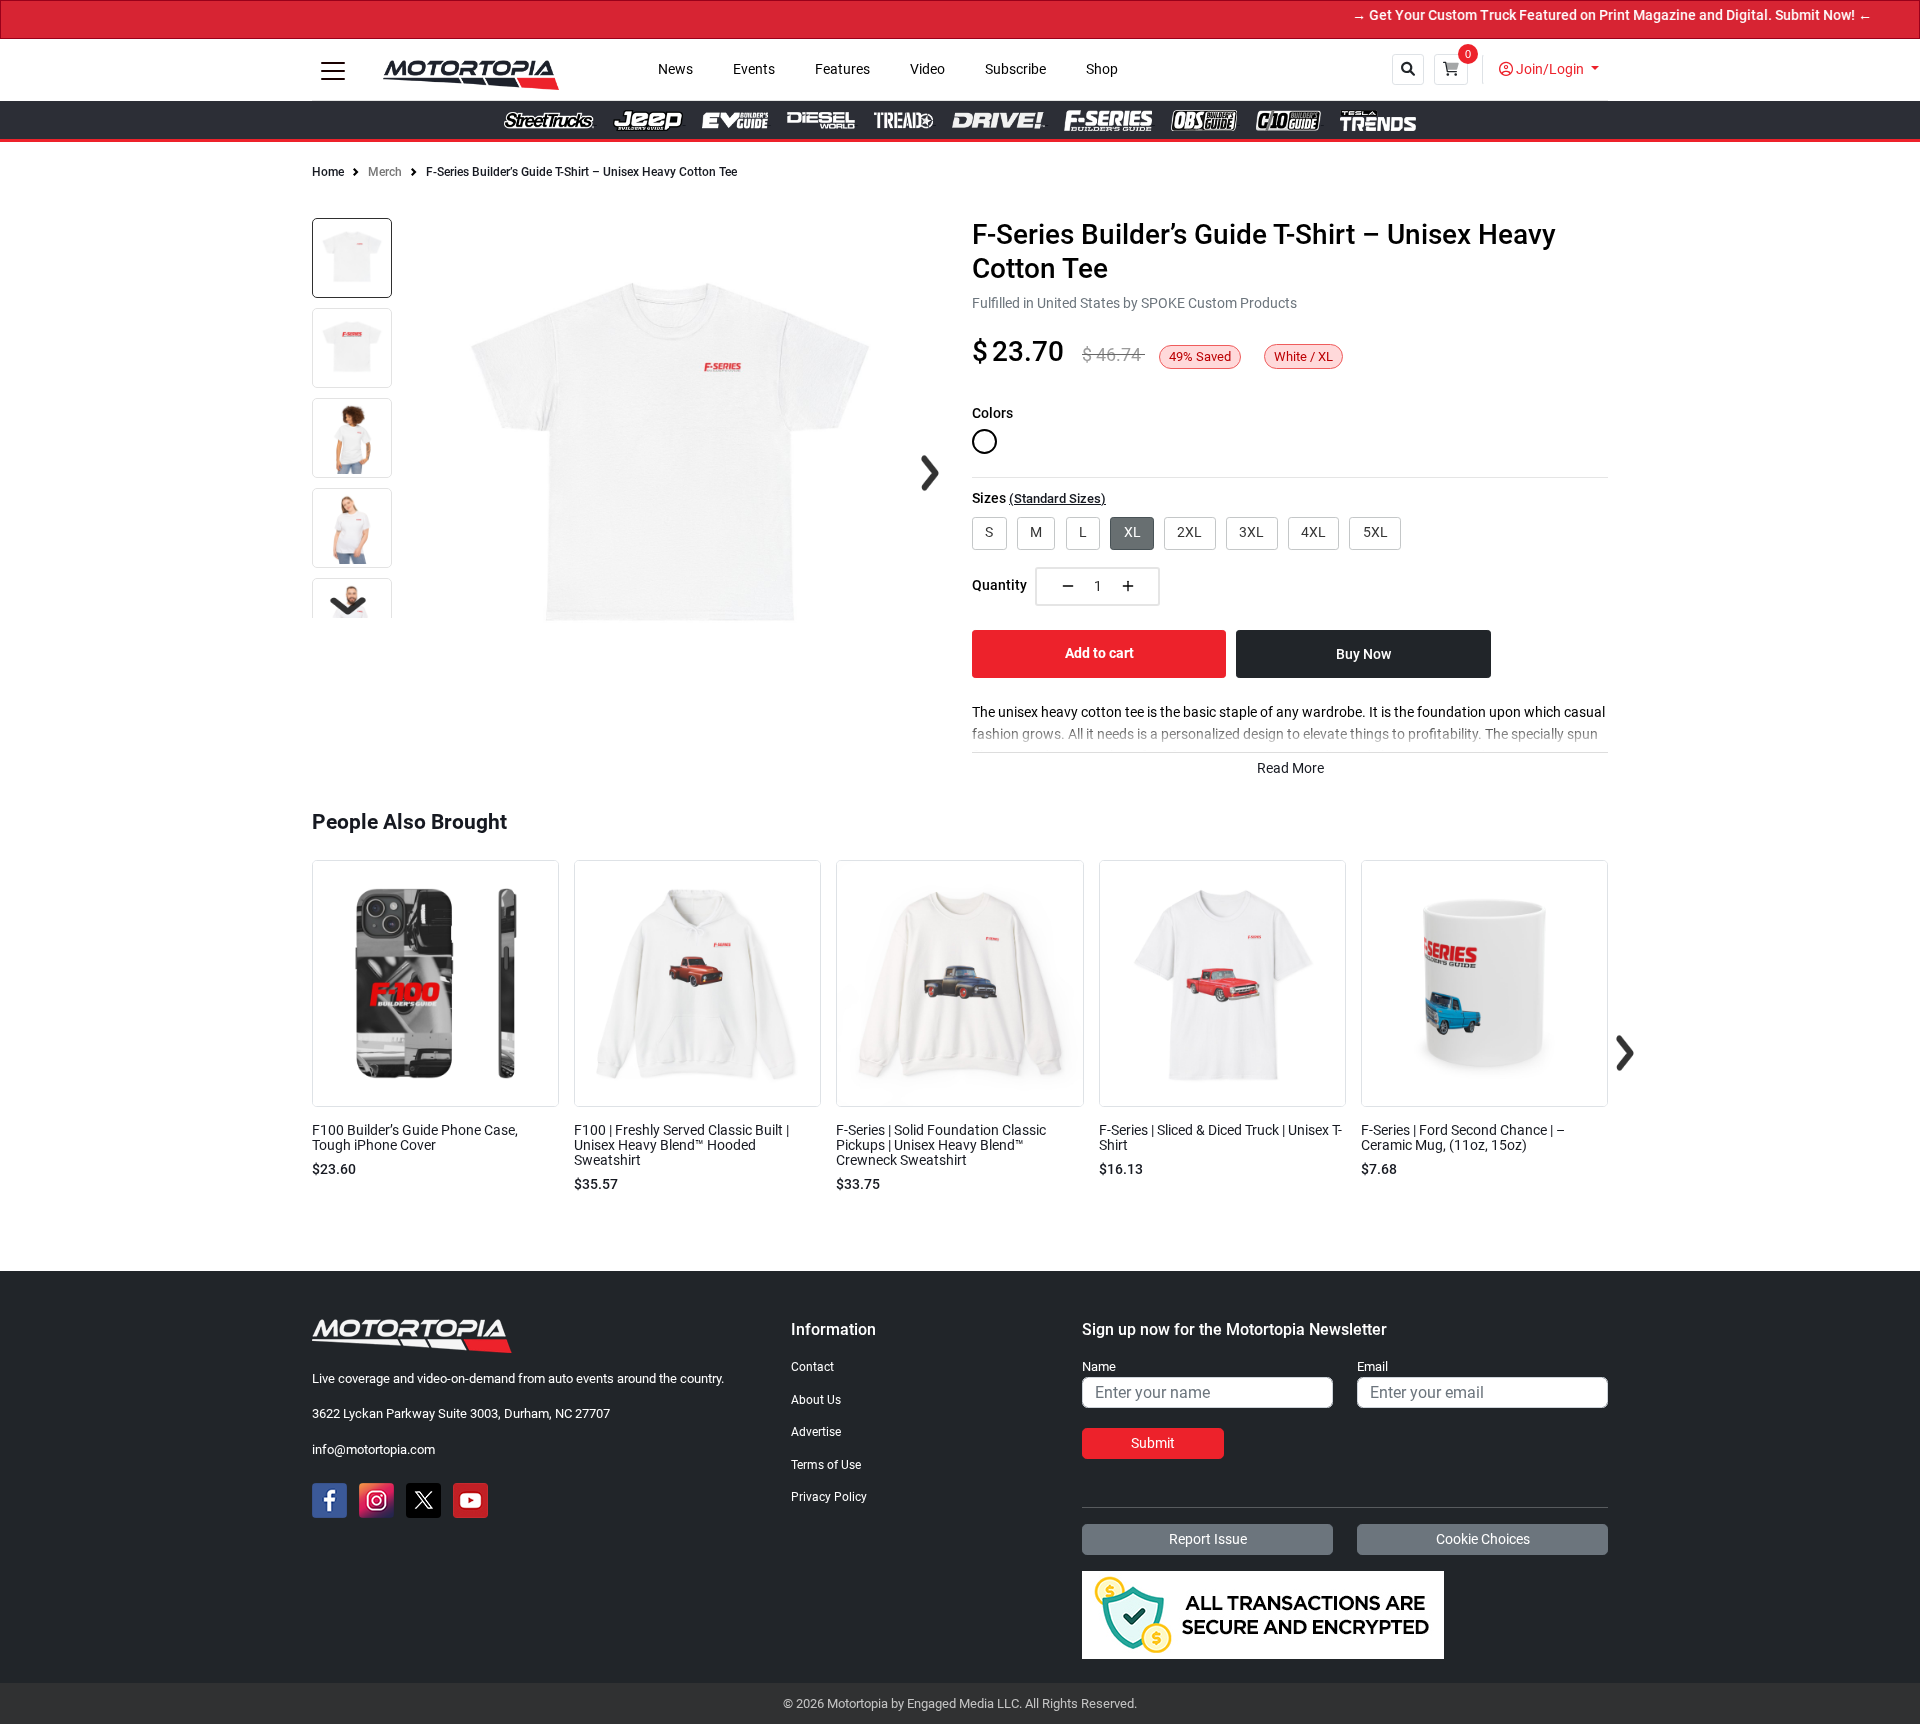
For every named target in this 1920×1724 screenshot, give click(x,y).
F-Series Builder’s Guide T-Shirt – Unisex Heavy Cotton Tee (581, 172)
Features (842, 69)
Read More (1290, 768)
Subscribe (1015, 69)
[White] (984, 441)
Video (927, 69)
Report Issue (1208, 1539)
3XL (1251, 532)
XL (1132, 532)
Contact (812, 1367)
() (1057, 498)
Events (754, 69)
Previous (295, 1053)
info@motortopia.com (373, 1449)
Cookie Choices (1483, 1539)
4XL (1313, 532)
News (675, 69)
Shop (1102, 69)
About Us (816, 1400)
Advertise (816, 1432)
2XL (1189, 532)
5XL (1375, 532)
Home (328, 172)
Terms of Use (826, 1465)
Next (348, 606)
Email (1372, 1367)
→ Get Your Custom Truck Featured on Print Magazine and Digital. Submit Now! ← (1573, 15)
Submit (1153, 1443)
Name (1099, 1367)
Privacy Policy (829, 1497)
